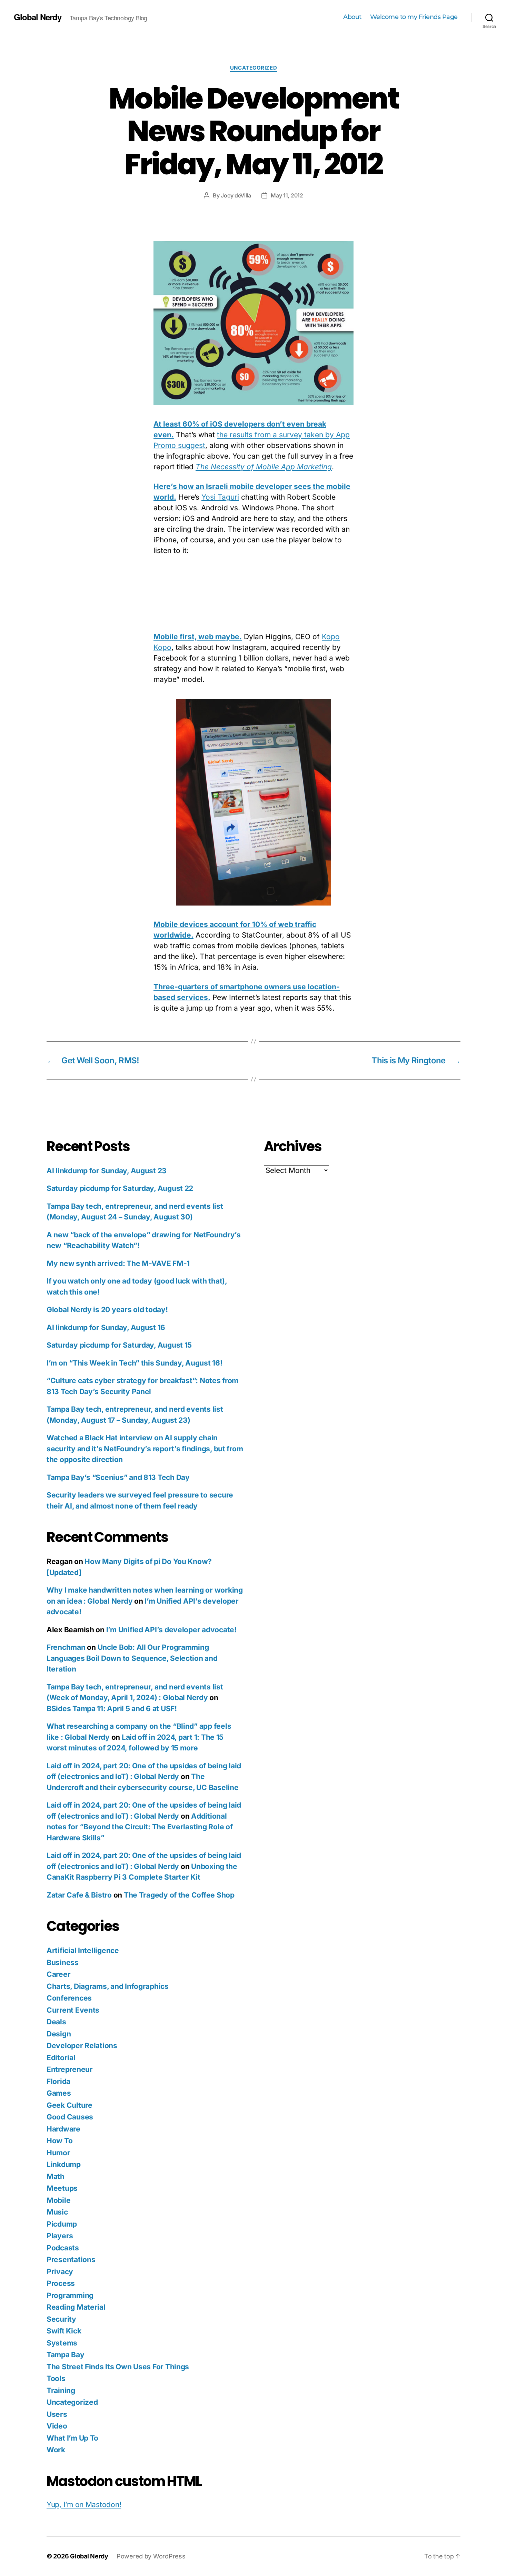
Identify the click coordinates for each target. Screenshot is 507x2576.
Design (59, 2034)
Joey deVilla (236, 195)
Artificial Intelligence (83, 1950)
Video (57, 2426)
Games (59, 2093)
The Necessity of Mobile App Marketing (264, 467)
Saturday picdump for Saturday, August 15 (119, 1345)
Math (56, 2176)
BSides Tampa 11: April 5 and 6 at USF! (112, 1709)
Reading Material (76, 2307)
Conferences (69, 1998)
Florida (58, 2081)
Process (61, 2283)
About (352, 17)
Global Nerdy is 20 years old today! (107, 1310)
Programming (70, 2295)
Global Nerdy (38, 17)
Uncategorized (254, 68)
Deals (56, 2022)
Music (57, 2212)
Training (61, 2390)
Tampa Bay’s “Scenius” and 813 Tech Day (118, 1477)
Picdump (62, 2224)
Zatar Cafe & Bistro (79, 1895)
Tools (56, 2378)
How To (59, 2141)
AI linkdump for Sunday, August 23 (107, 1171)
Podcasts (63, 2248)
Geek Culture (69, 2105)
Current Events (73, 2010)
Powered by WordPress (151, 2556)
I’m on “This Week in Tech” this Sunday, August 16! (135, 1363)
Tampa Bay (66, 2355)
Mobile (58, 2200)
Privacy (60, 2272)
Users (57, 2414)
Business (63, 1962)
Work (56, 2450)
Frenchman (66, 1647)
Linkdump (64, 2164)
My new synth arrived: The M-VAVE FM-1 (118, 1263)
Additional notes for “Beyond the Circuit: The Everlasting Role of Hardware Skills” (140, 1827)
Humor (58, 2153)
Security (61, 2319)
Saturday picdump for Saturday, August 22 (120, 1188)
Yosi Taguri (220, 497)
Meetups (62, 2188)
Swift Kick (64, 2331)
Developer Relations (82, 2046)
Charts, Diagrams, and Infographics (108, 1986)
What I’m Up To (72, 2438)
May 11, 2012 (287, 195)
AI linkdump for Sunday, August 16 (106, 1327)
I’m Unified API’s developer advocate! (171, 1630)
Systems (62, 2343)
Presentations (71, 2260)
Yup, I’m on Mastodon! (84, 2505)
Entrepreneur (70, 2069)
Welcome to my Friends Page (414, 17)
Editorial (61, 2058)
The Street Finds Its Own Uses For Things (118, 2367)
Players (60, 2236)
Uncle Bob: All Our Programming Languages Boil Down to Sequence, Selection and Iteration (132, 1658)
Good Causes (70, 2117)
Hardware (63, 2129)
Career (58, 1974)
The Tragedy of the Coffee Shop (179, 1895)
